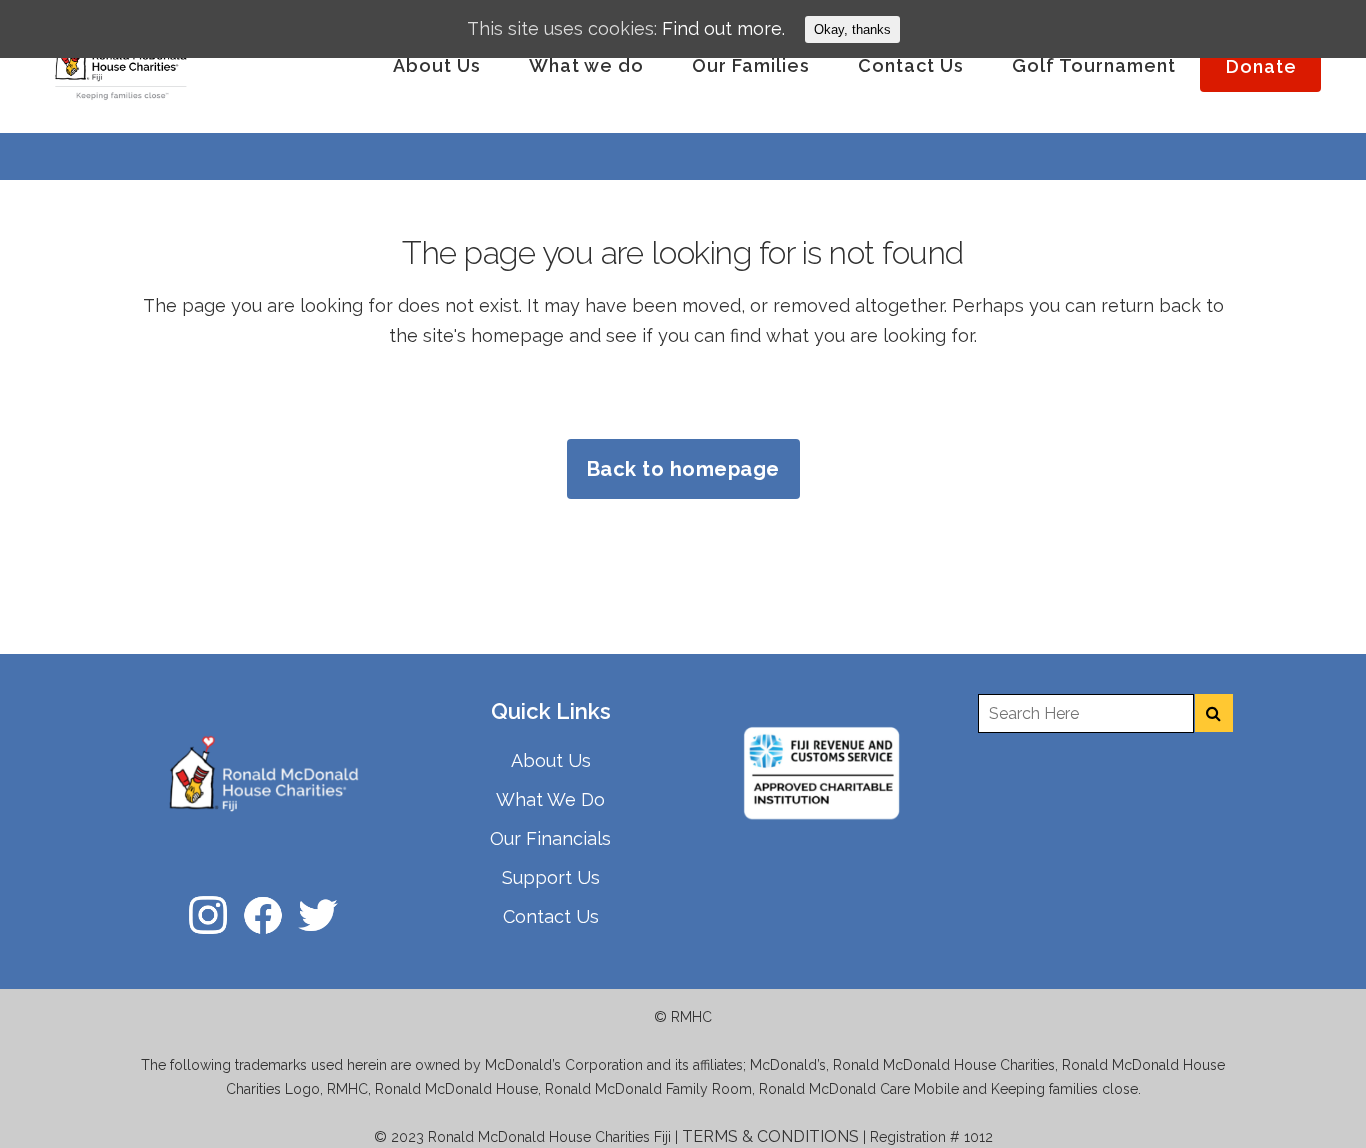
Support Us (551, 877)
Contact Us (551, 916)
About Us (551, 760)
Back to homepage (683, 469)
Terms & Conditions (770, 1136)
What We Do (550, 799)
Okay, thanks (852, 29)
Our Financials (550, 838)
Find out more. (723, 28)
